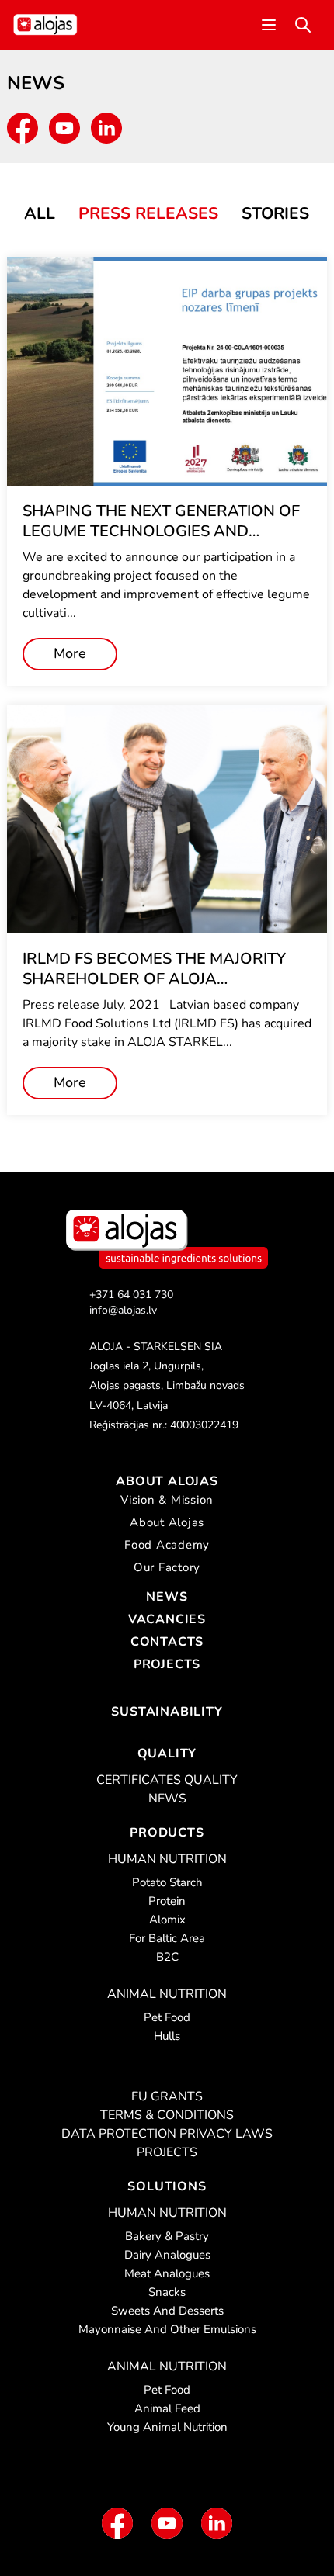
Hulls (167, 2036)
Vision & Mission (167, 1500)
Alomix (167, 1920)
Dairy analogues (167, 2255)
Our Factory (167, 1567)
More (70, 653)
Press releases (148, 213)
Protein (167, 1901)
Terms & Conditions (167, 2115)
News (167, 1597)
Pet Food (167, 2017)
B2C (167, 1957)
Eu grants (167, 2096)
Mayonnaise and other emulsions (167, 2329)
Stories (275, 213)
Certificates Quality (167, 1780)
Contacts (167, 1642)
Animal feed (167, 2408)
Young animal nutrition (167, 2427)
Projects (167, 1664)
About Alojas (167, 1481)
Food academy (167, 1545)
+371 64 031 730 (131, 1295)
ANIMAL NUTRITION (167, 1994)
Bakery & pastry (167, 2236)
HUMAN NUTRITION (167, 1859)
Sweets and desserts (167, 2311)
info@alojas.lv (123, 1310)
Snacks (167, 2292)
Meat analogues (167, 2273)
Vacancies (167, 1619)
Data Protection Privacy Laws (167, 2134)
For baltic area (167, 1938)
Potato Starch (167, 1882)
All (40, 213)
